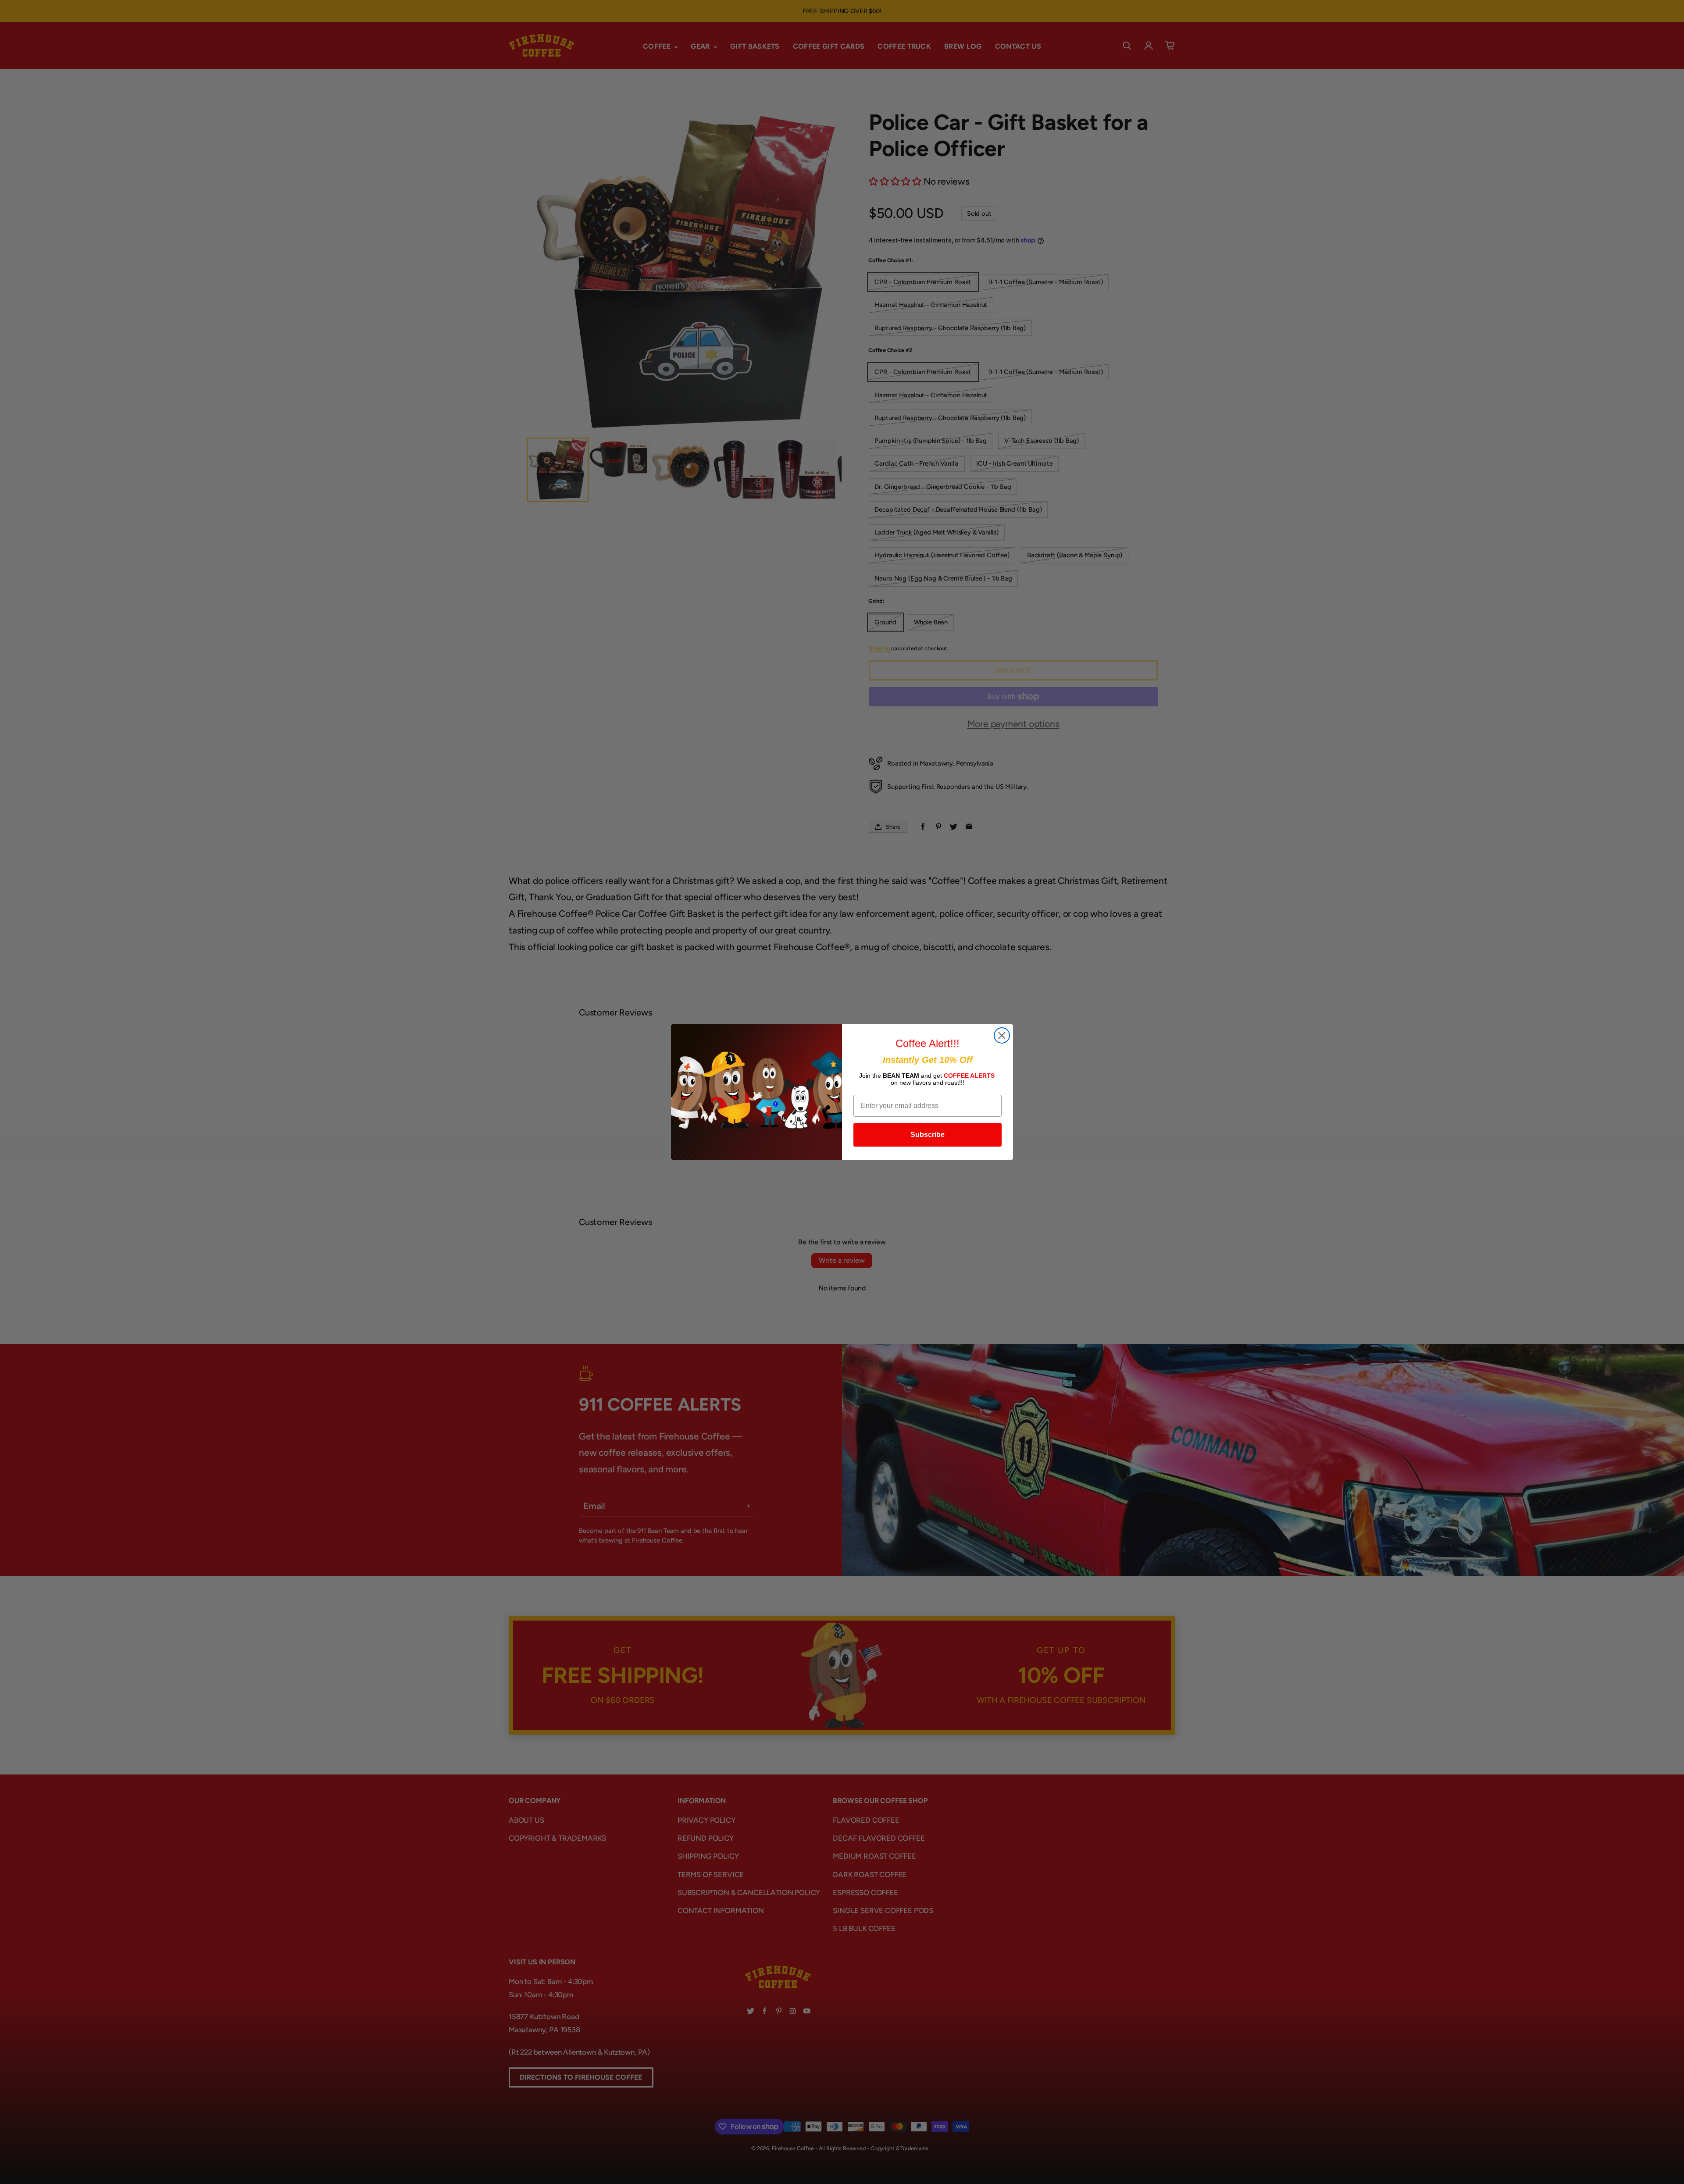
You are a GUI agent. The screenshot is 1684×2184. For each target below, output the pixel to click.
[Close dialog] (1002, 1035)
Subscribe (928, 1135)
